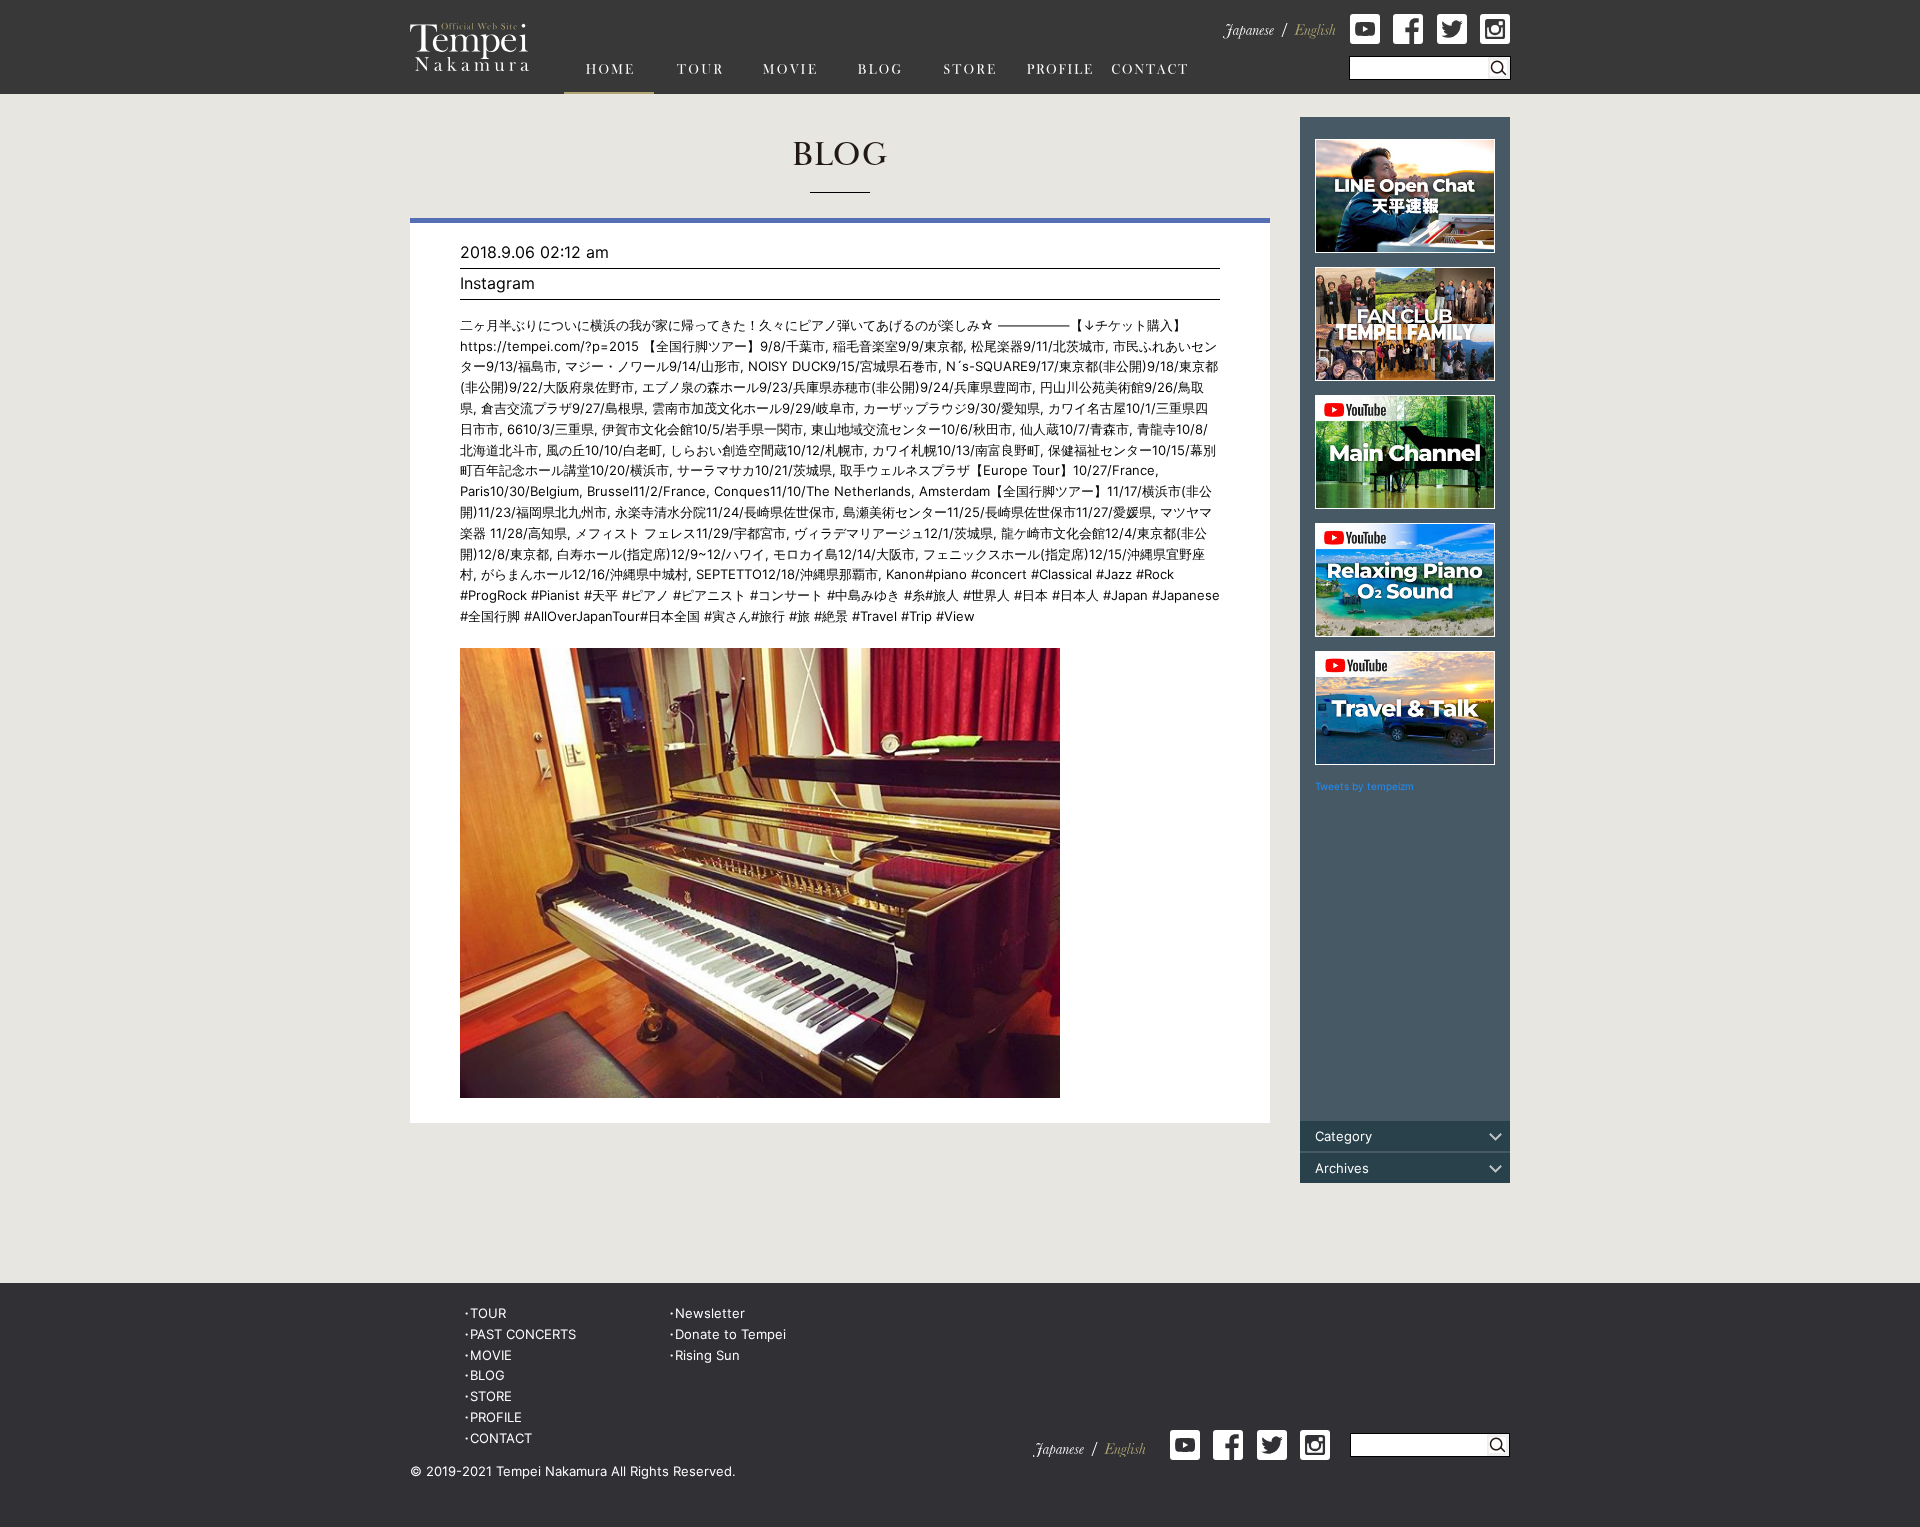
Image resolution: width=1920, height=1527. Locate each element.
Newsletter (710, 1313)
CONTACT (501, 1438)
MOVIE (491, 1355)
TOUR (488, 1313)
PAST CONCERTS (523, 1334)
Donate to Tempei (730, 1334)
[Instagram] (760, 658)
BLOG (487, 1375)
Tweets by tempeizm (1364, 786)
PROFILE (496, 1417)
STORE (491, 1396)
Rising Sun (707, 1355)
